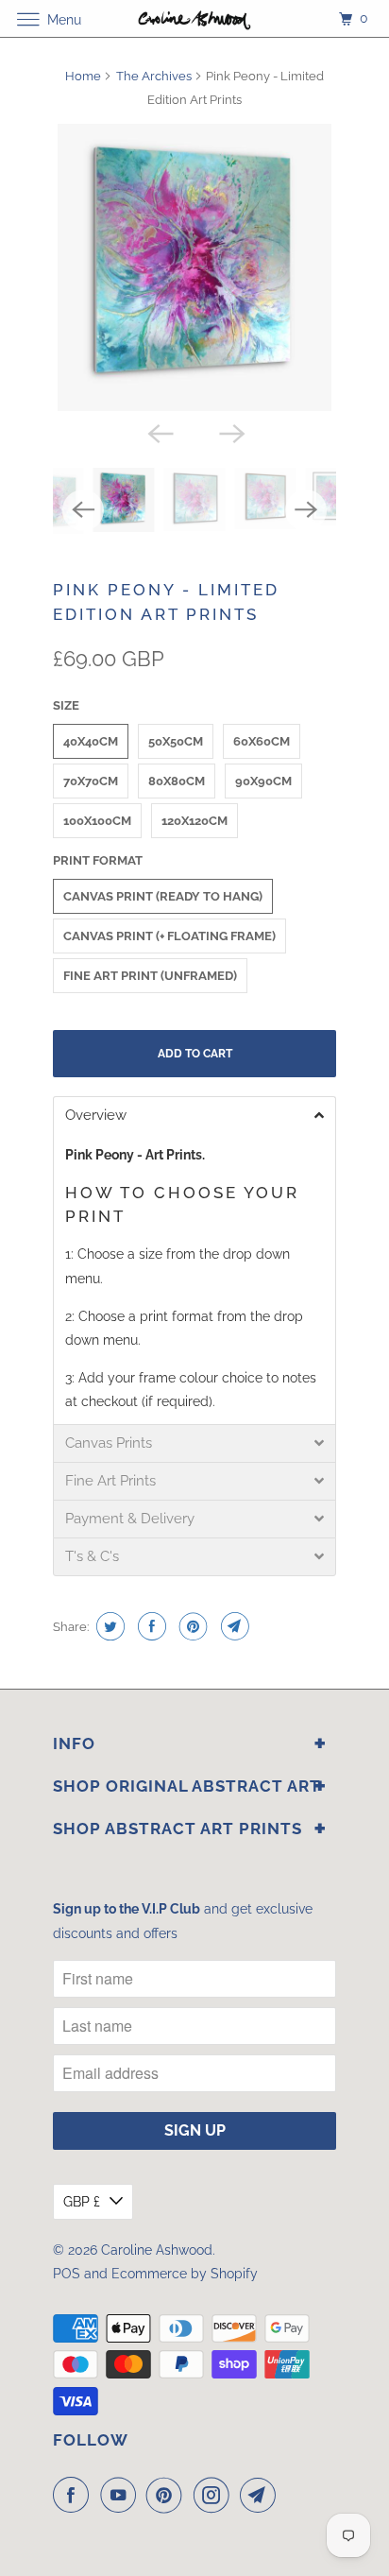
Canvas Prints (109, 1443)
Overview (96, 1116)
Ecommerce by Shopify (185, 2274)
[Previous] (159, 432)
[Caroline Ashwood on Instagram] (215, 2495)
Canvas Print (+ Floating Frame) (169, 936)
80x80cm (177, 781)
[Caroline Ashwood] (194, 18)
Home (83, 76)
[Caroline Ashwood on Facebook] (75, 2495)
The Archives (154, 76)
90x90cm (263, 781)
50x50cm (176, 741)
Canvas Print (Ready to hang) (163, 896)
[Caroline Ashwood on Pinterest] (168, 2495)
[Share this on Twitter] (108, 1626)
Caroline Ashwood (157, 2250)
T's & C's (92, 1557)
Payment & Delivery (130, 1519)
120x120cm (194, 821)
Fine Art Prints (110, 1481)
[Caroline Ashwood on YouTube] (122, 2495)
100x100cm (97, 821)
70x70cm (91, 781)
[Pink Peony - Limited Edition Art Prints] (194, 267)
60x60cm (262, 741)
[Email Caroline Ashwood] (262, 2495)
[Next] (230, 432)
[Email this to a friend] (233, 1626)
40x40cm (91, 741)
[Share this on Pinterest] (191, 1626)
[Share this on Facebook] (150, 1626)
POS (67, 2274)
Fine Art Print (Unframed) (150, 976)
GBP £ (82, 2202)
